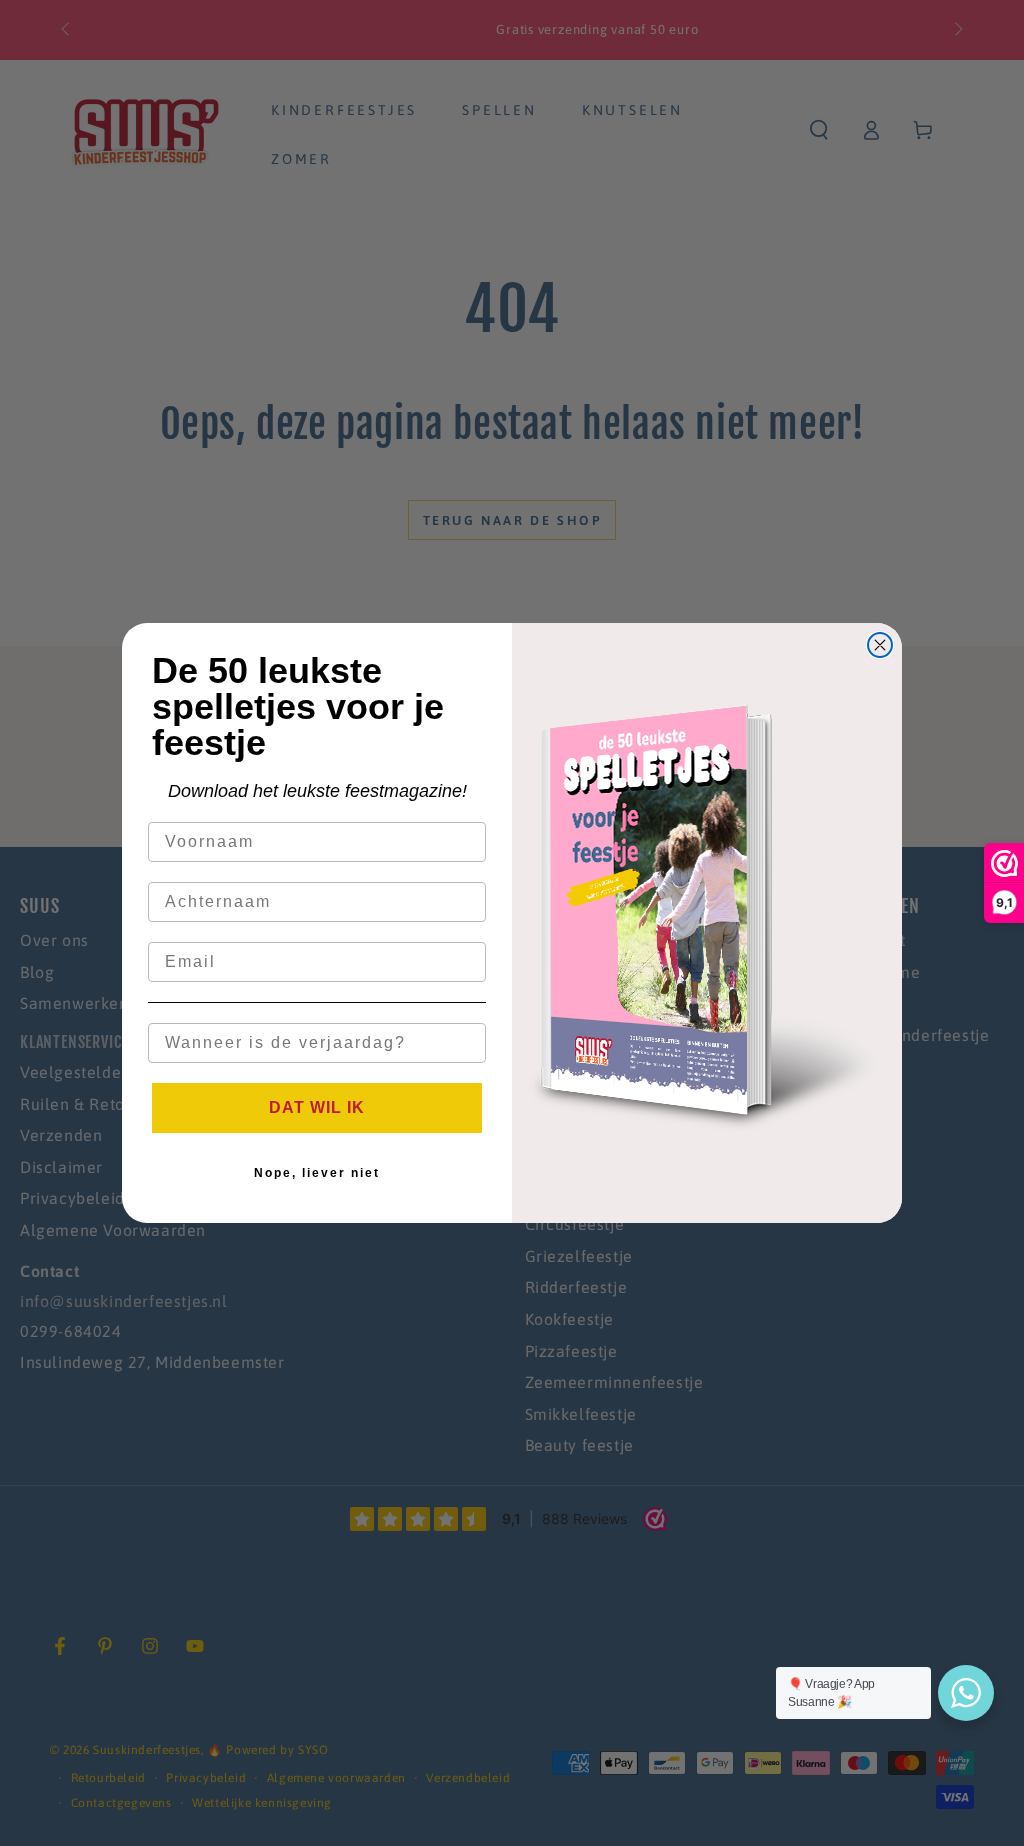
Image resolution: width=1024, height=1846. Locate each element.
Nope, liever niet (317, 1173)
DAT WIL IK (317, 1107)
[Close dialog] (880, 645)
